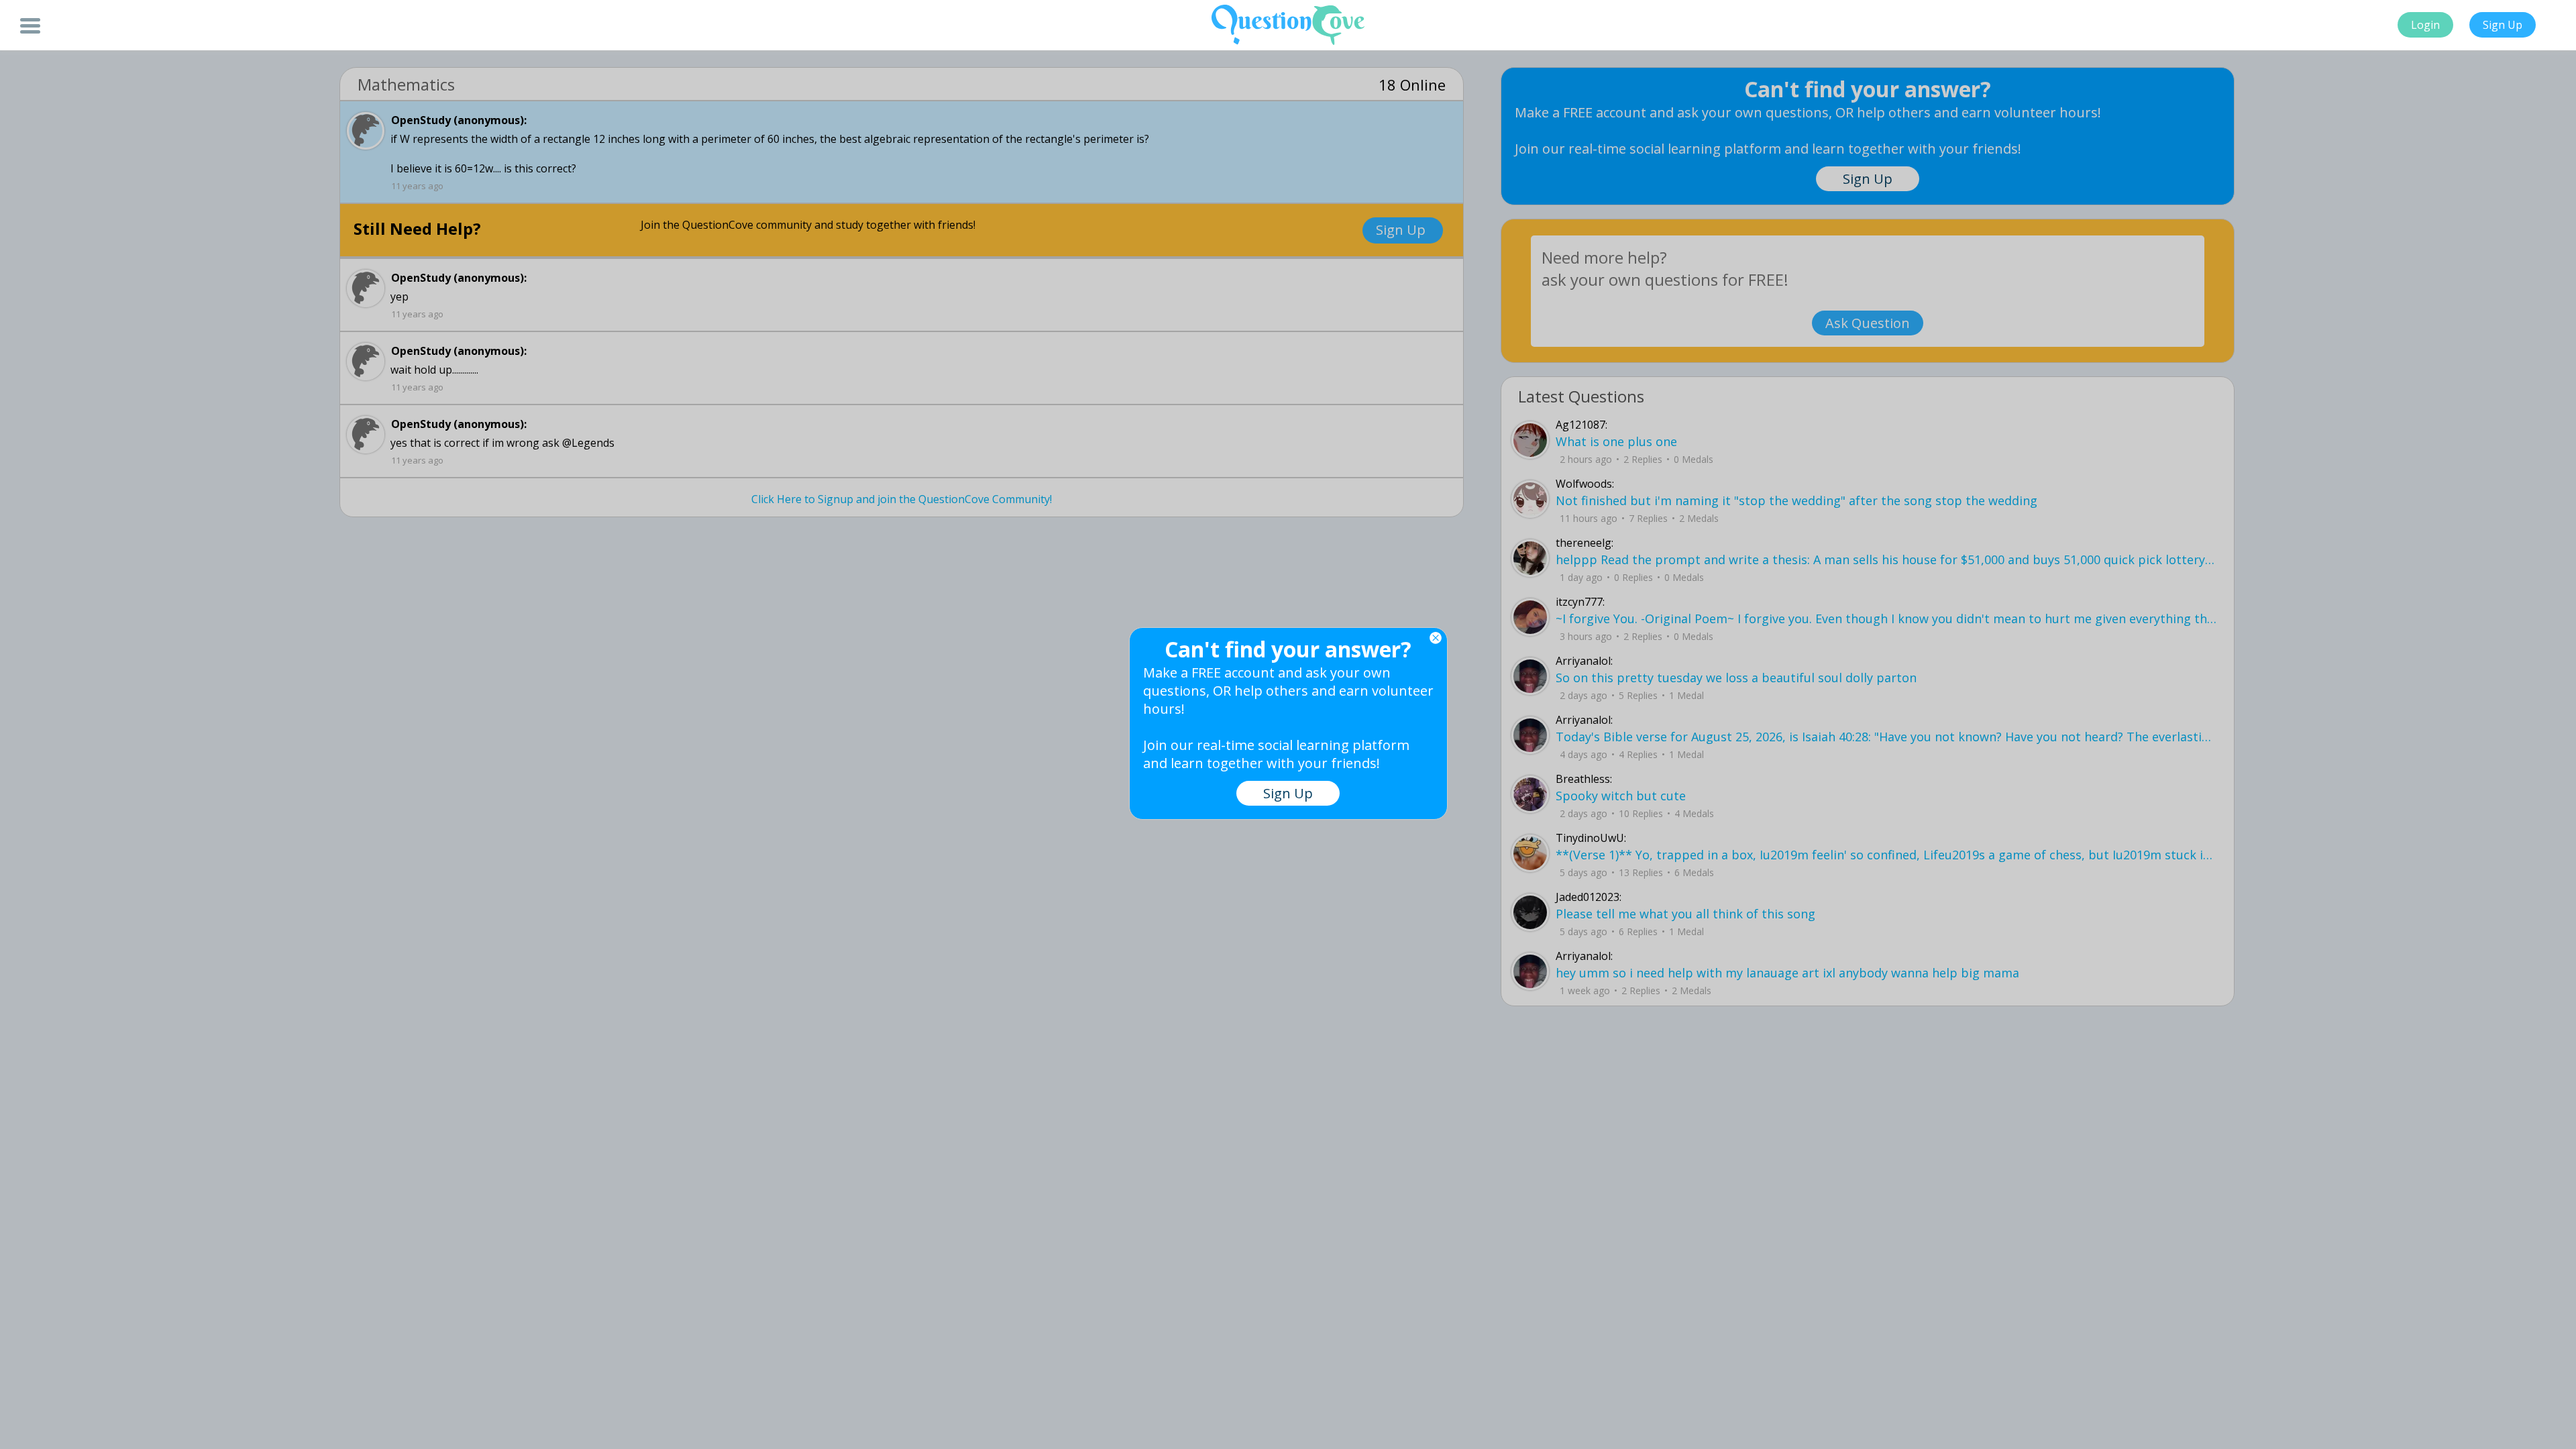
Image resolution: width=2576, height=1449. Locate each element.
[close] (1436, 638)
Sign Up (2503, 25)
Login (2425, 25)
